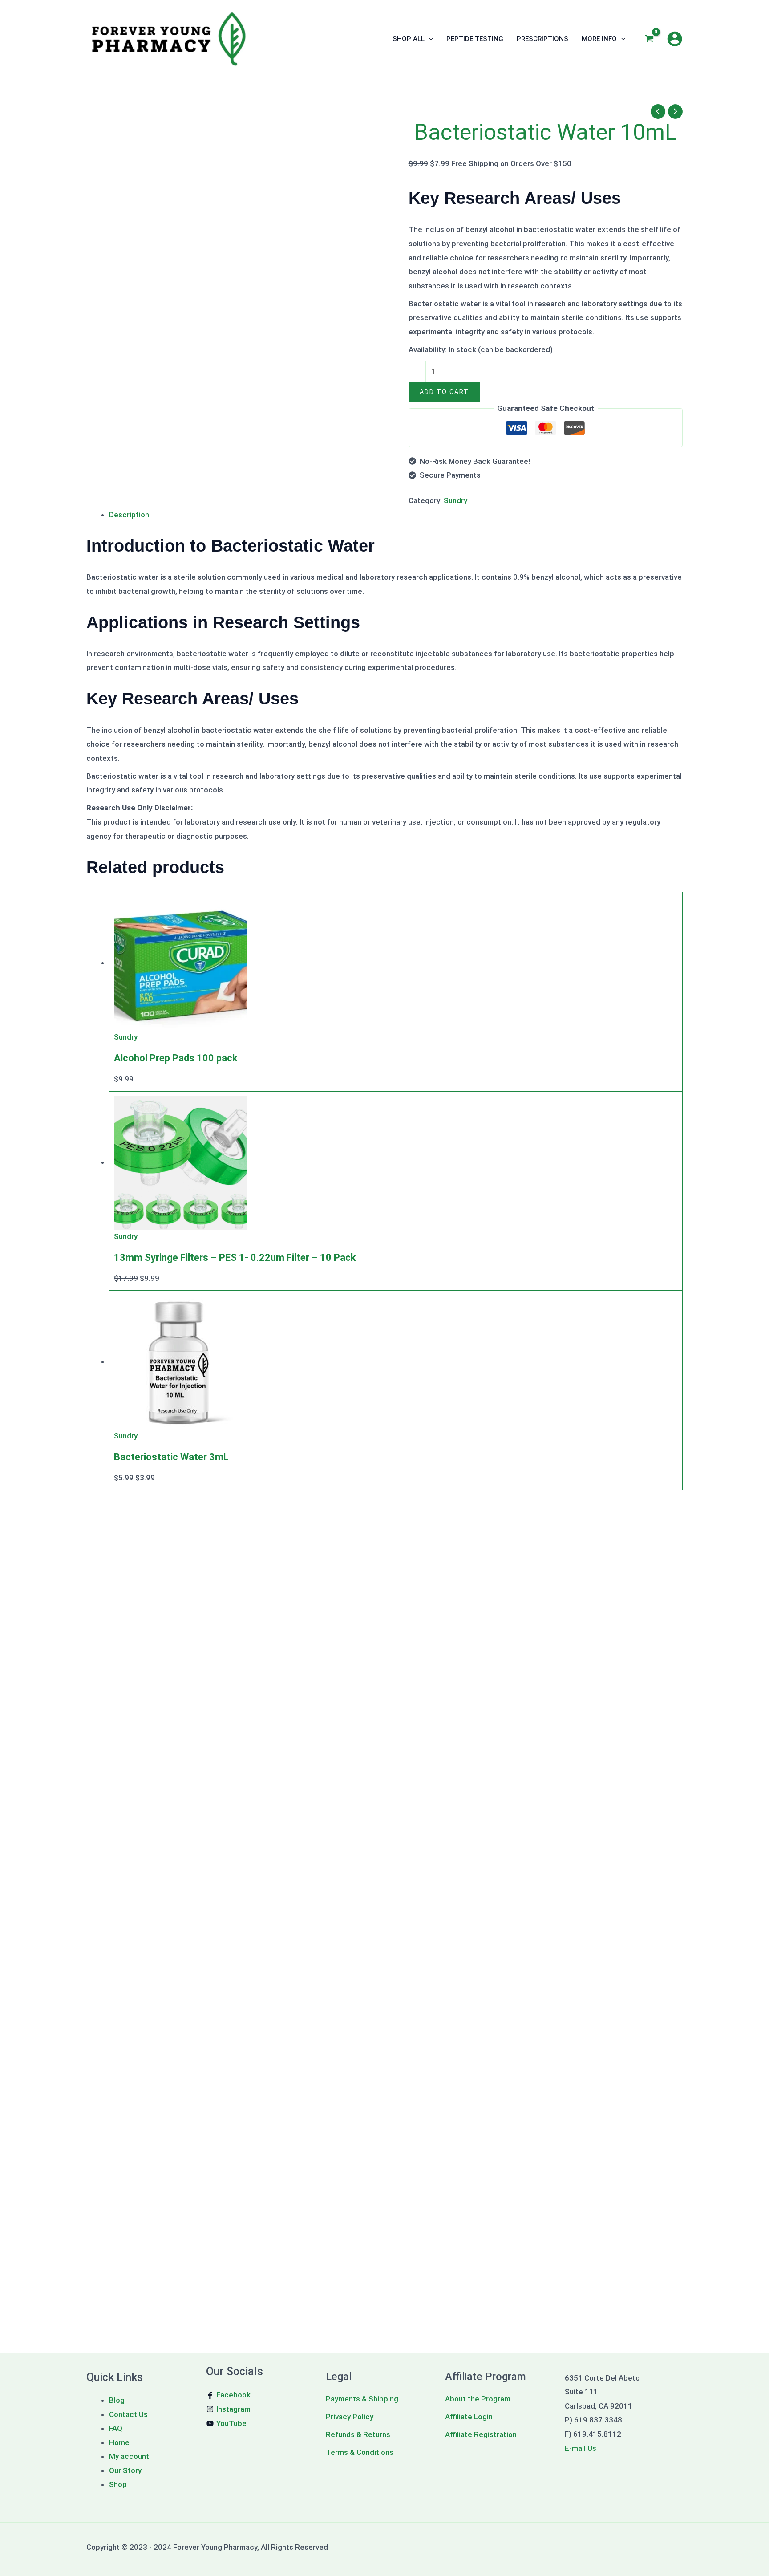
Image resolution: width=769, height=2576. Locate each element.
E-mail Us (581, 2448)
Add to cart (444, 392)
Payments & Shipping (362, 2399)
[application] (429, 39)
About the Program (478, 2399)
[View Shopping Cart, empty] (649, 39)
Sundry (455, 500)
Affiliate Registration (482, 2434)
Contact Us (128, 2414)
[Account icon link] (675, 39)
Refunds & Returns (358, 2434)
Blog (117, 2400)
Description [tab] (129, 515)
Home (119, 2442)
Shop (118, 2484)
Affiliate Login (469, 2417)
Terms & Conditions (360, 2452)
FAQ (116, 2428)
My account (129, 2456)
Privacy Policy (350, 2417)
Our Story (125, 2470)
